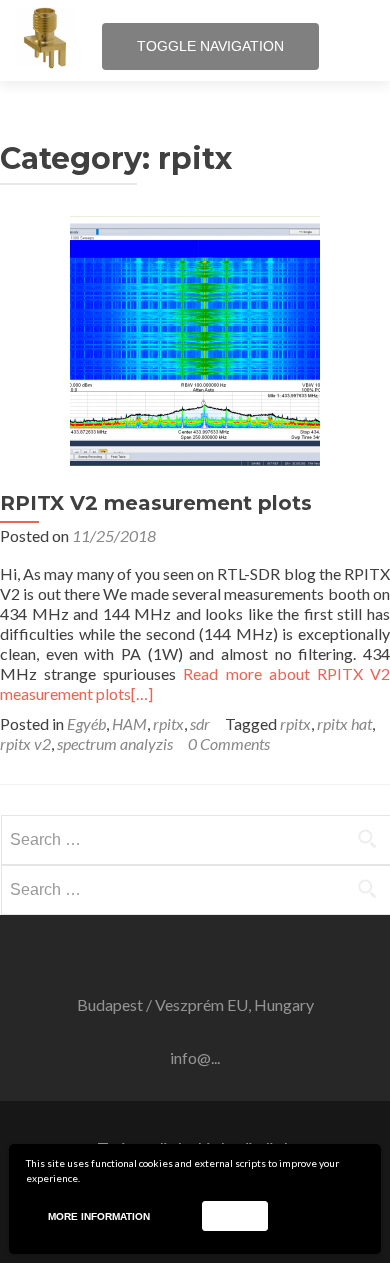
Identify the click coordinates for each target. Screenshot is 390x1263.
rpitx (168, 723)
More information (99, 1216)
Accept (234, 1215)
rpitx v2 (25, 743)
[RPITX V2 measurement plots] (195, 459)
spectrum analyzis (115, 743)
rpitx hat (344, 723)
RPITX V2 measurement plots (156, 503)
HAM (129, 723)
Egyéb (86, 723)
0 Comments (229, 743)
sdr (200, 723)
